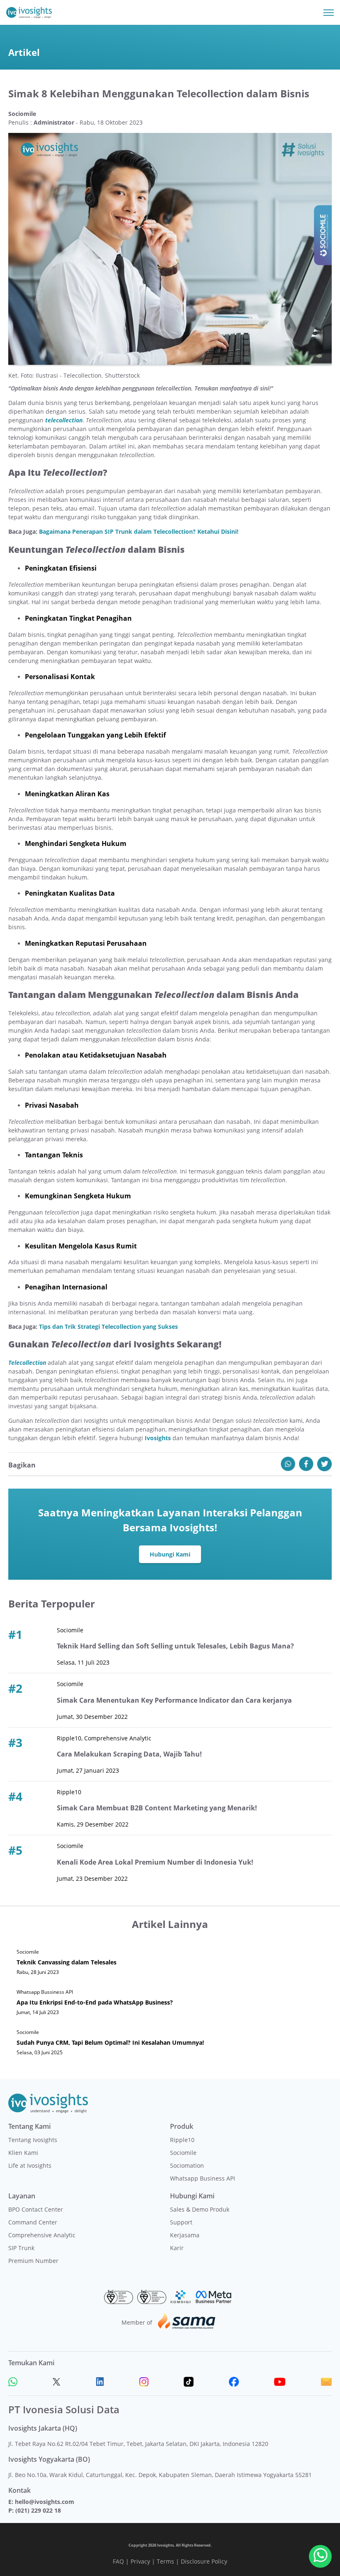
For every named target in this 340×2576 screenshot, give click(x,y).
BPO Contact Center (36, 2209)
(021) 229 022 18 (38, 2510)
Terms (165, 2561)
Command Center (33, 2222)
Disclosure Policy (204, 2561)
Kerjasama (185, 2235)
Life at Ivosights (30, 2165)
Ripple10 (182, 2140)
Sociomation (187, 2165)
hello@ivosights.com (45, 2502)
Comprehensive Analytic (42, 2235)
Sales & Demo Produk (200, 2209)
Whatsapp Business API (203, 2178)
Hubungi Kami (170, 1554)
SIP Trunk (21, 2248)
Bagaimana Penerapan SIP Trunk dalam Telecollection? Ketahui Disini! (139, 531)
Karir (177, 2248)
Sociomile (183, 2153)
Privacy (140, 2561)
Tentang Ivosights (33, 2140)
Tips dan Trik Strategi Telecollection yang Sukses (108, 1327)
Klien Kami (23, 2153)
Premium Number (33, 2261)
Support (181, 2222)
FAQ (118, 2561)
